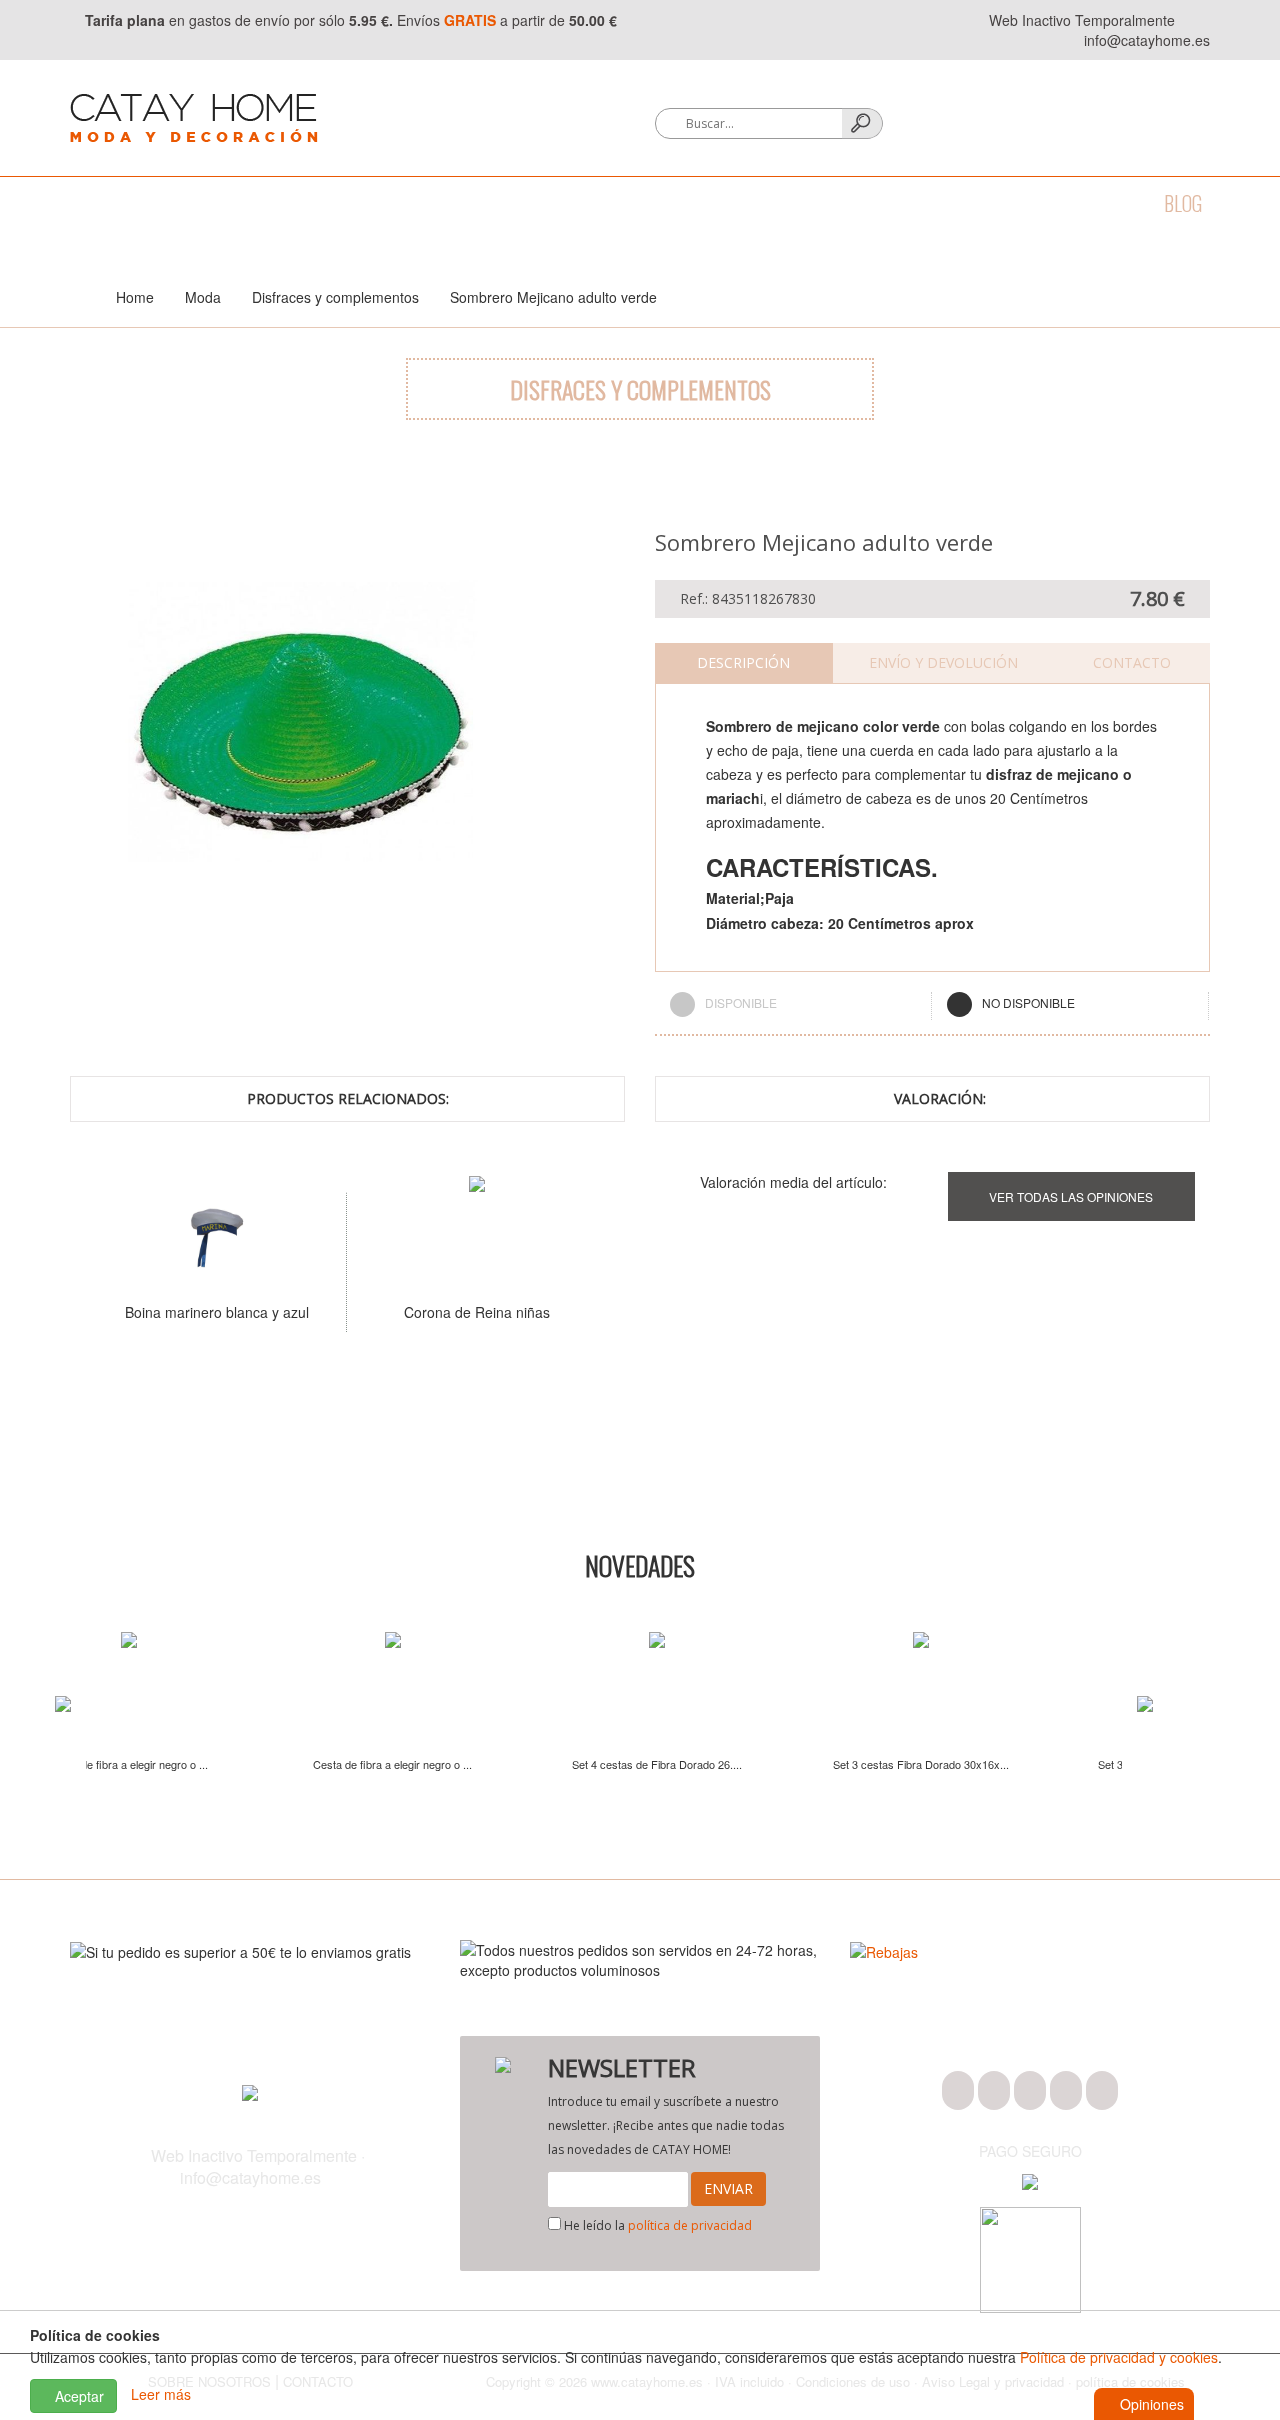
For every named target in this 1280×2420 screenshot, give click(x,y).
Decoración (441, 203)
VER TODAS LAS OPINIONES (1071, 1196)
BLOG (1183, 203)
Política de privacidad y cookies (1119, 2357)
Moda (92, 203)
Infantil (916, 203)
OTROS (1008, 203)
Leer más (161, 2394)
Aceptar (77, 2396)
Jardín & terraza (780, 203)
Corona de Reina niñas (477, 1312)
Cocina (250, 203)
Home (135, 297)
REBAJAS (1098, 203)
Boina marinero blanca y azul (217, 1312)
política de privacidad (690, 2225)
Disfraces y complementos (335, 297)
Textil (336, 203)
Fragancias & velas (599, 203)
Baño (168, 203)
